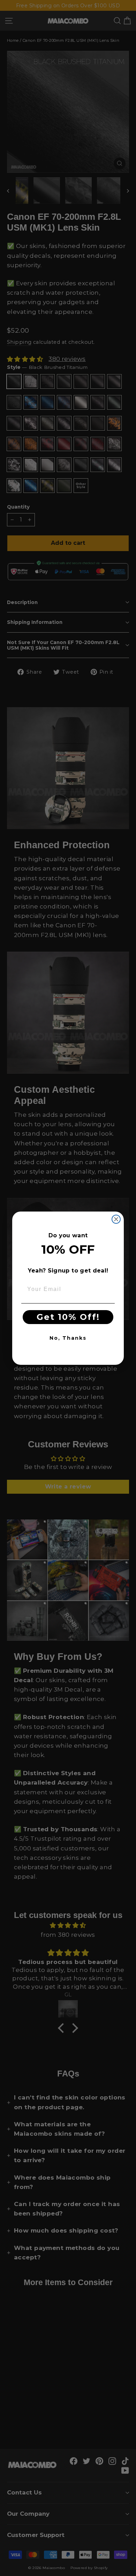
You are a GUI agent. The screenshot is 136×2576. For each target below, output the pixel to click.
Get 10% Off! (68, 1317)
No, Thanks (68, 1338)
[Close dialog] (116, 1219)
